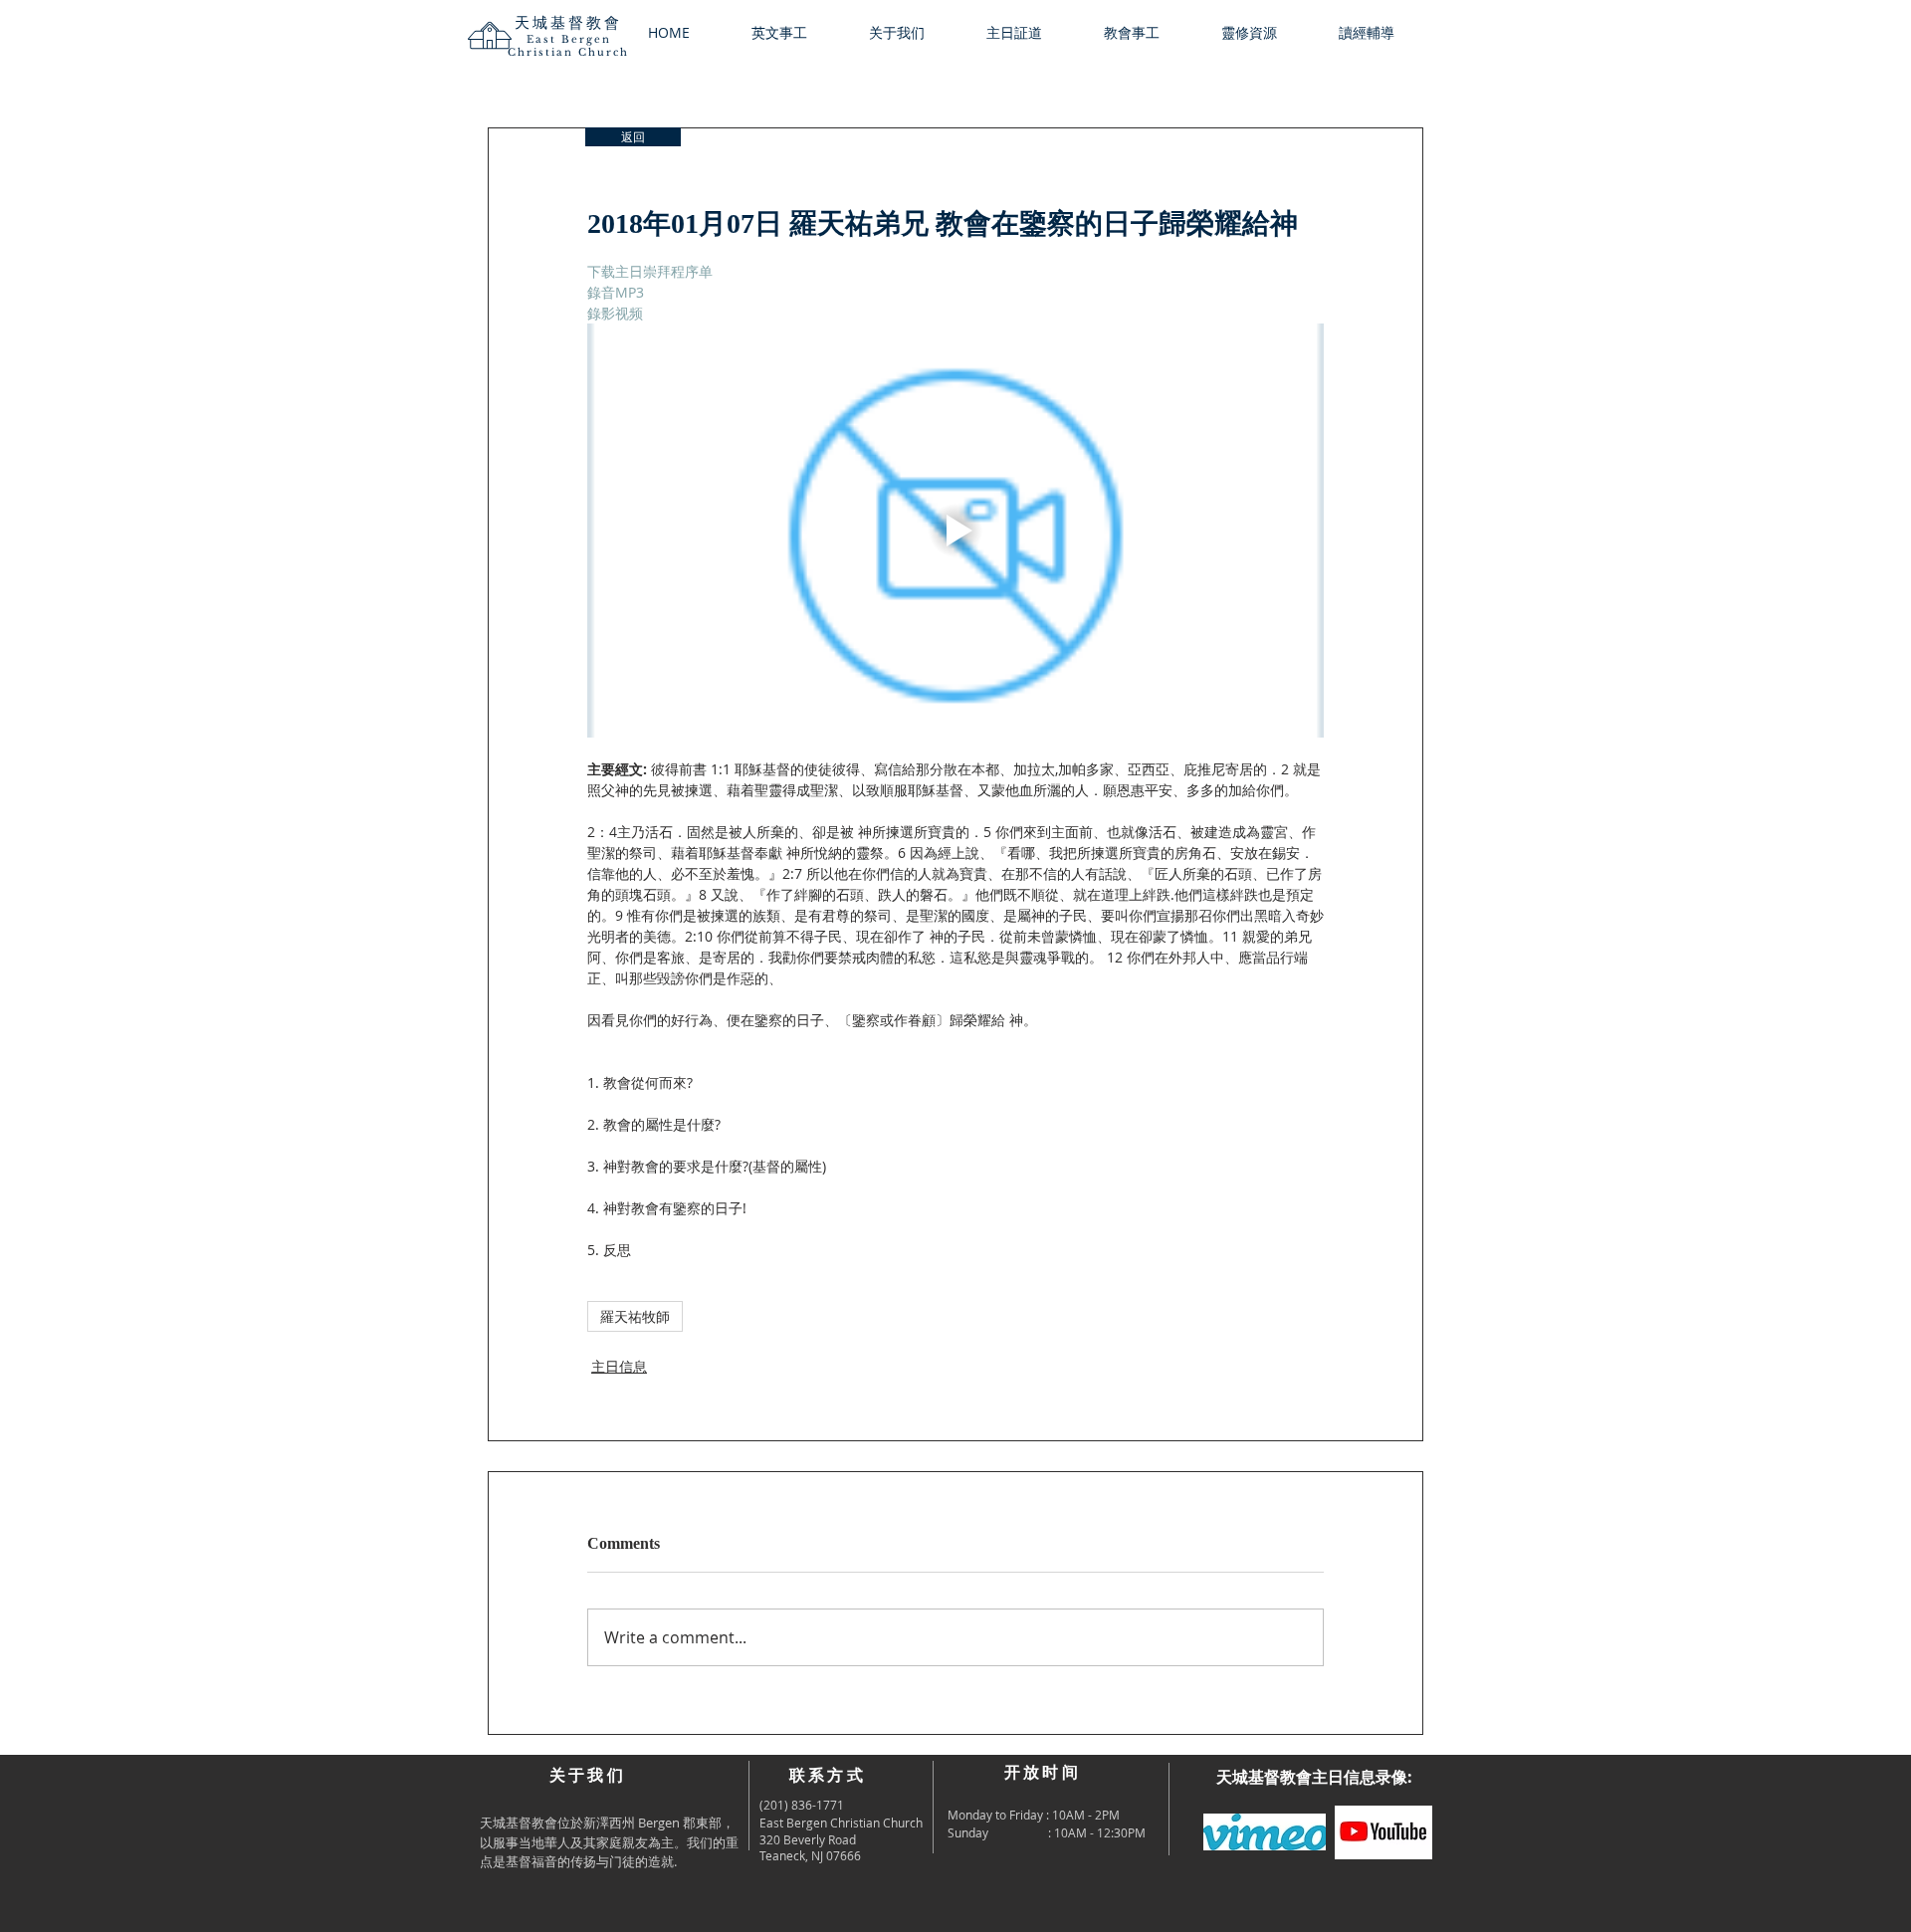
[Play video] (955, 531)
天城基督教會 (568, 22)
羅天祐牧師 (635, 1316)
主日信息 (619, 1366)
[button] (913, 33)
